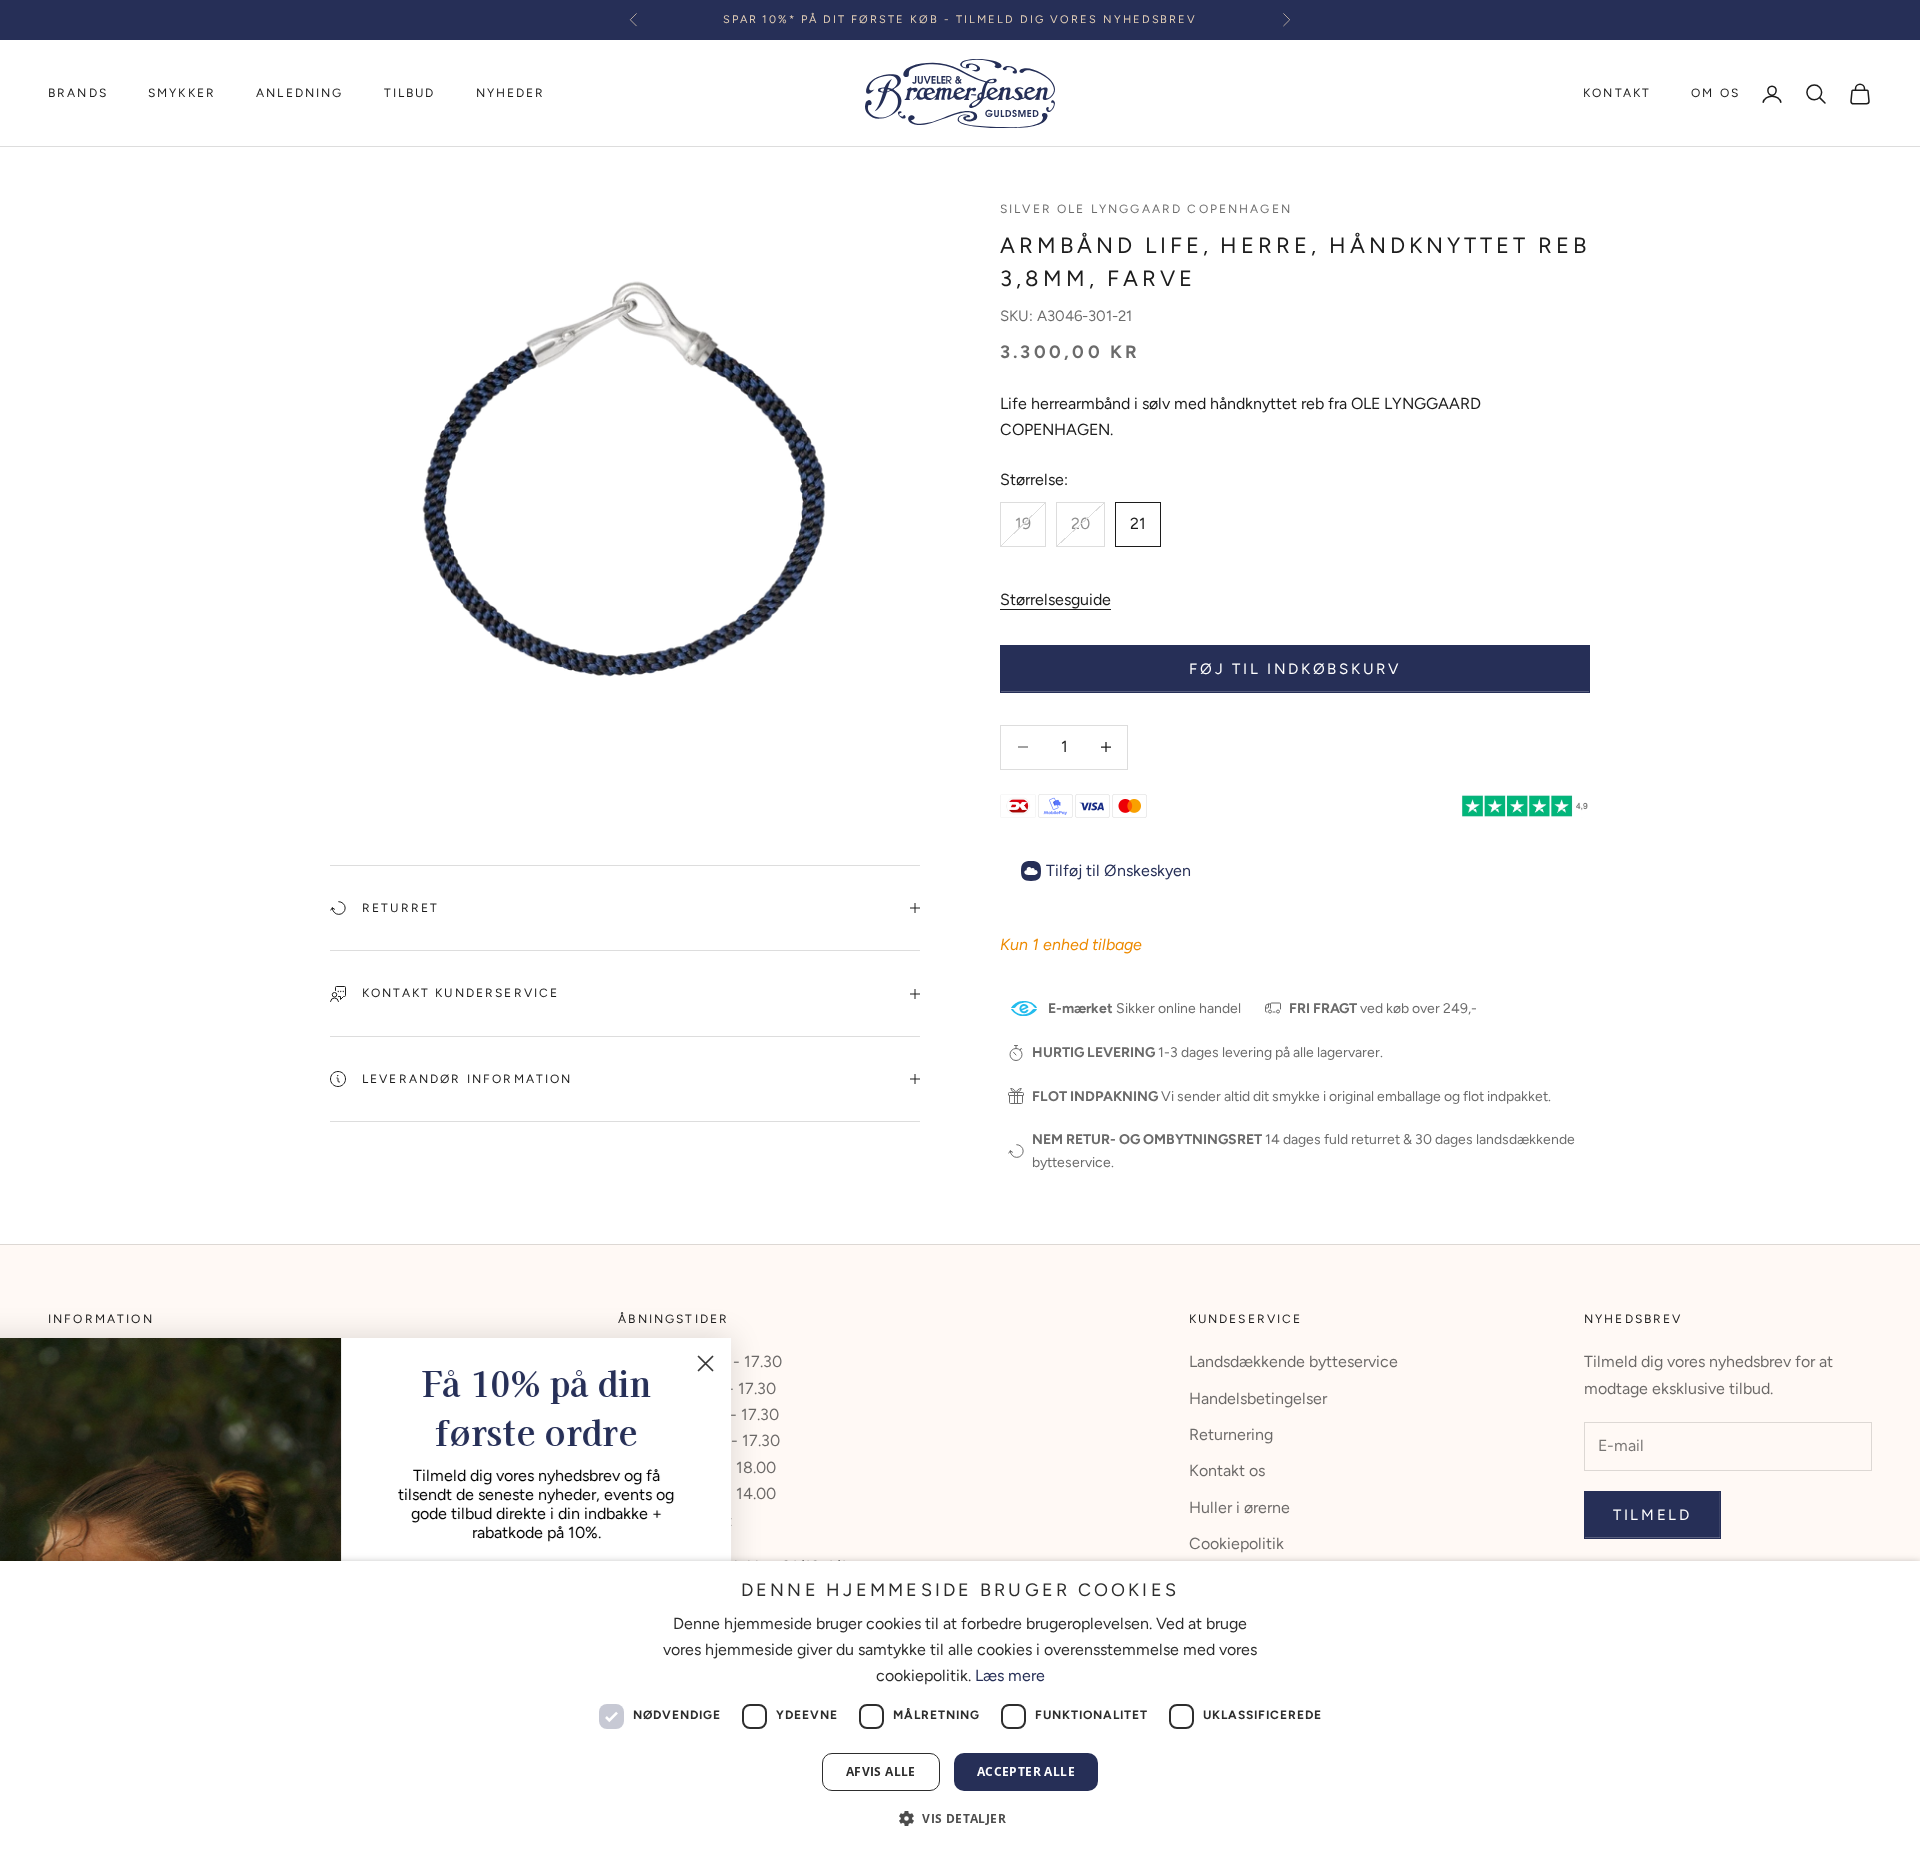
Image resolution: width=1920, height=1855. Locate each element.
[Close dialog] (774, 1363)
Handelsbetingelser (1258, 1398)
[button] (960, 1818)
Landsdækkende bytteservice (1293, 1361)
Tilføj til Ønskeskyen (1118, 870)
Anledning (299, 93)
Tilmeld (1652, 1515)
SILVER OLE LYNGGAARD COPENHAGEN (1146, 209)
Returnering (1231, 1434)
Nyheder (511, 93)
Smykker (182, 93)
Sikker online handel (1144, 1008)
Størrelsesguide (1055, 599)
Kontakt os (1227, 1470)
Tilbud (410, 93)
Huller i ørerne (1239, 1507)
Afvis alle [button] (881, 1771)
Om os (1715, 93)
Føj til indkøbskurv (1294, 669)
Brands (78, 93)
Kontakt (1617, 93)
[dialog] (960, 1708)
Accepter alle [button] (1026, 1771)
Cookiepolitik (1236, 1543)
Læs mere (1010, 1675)
